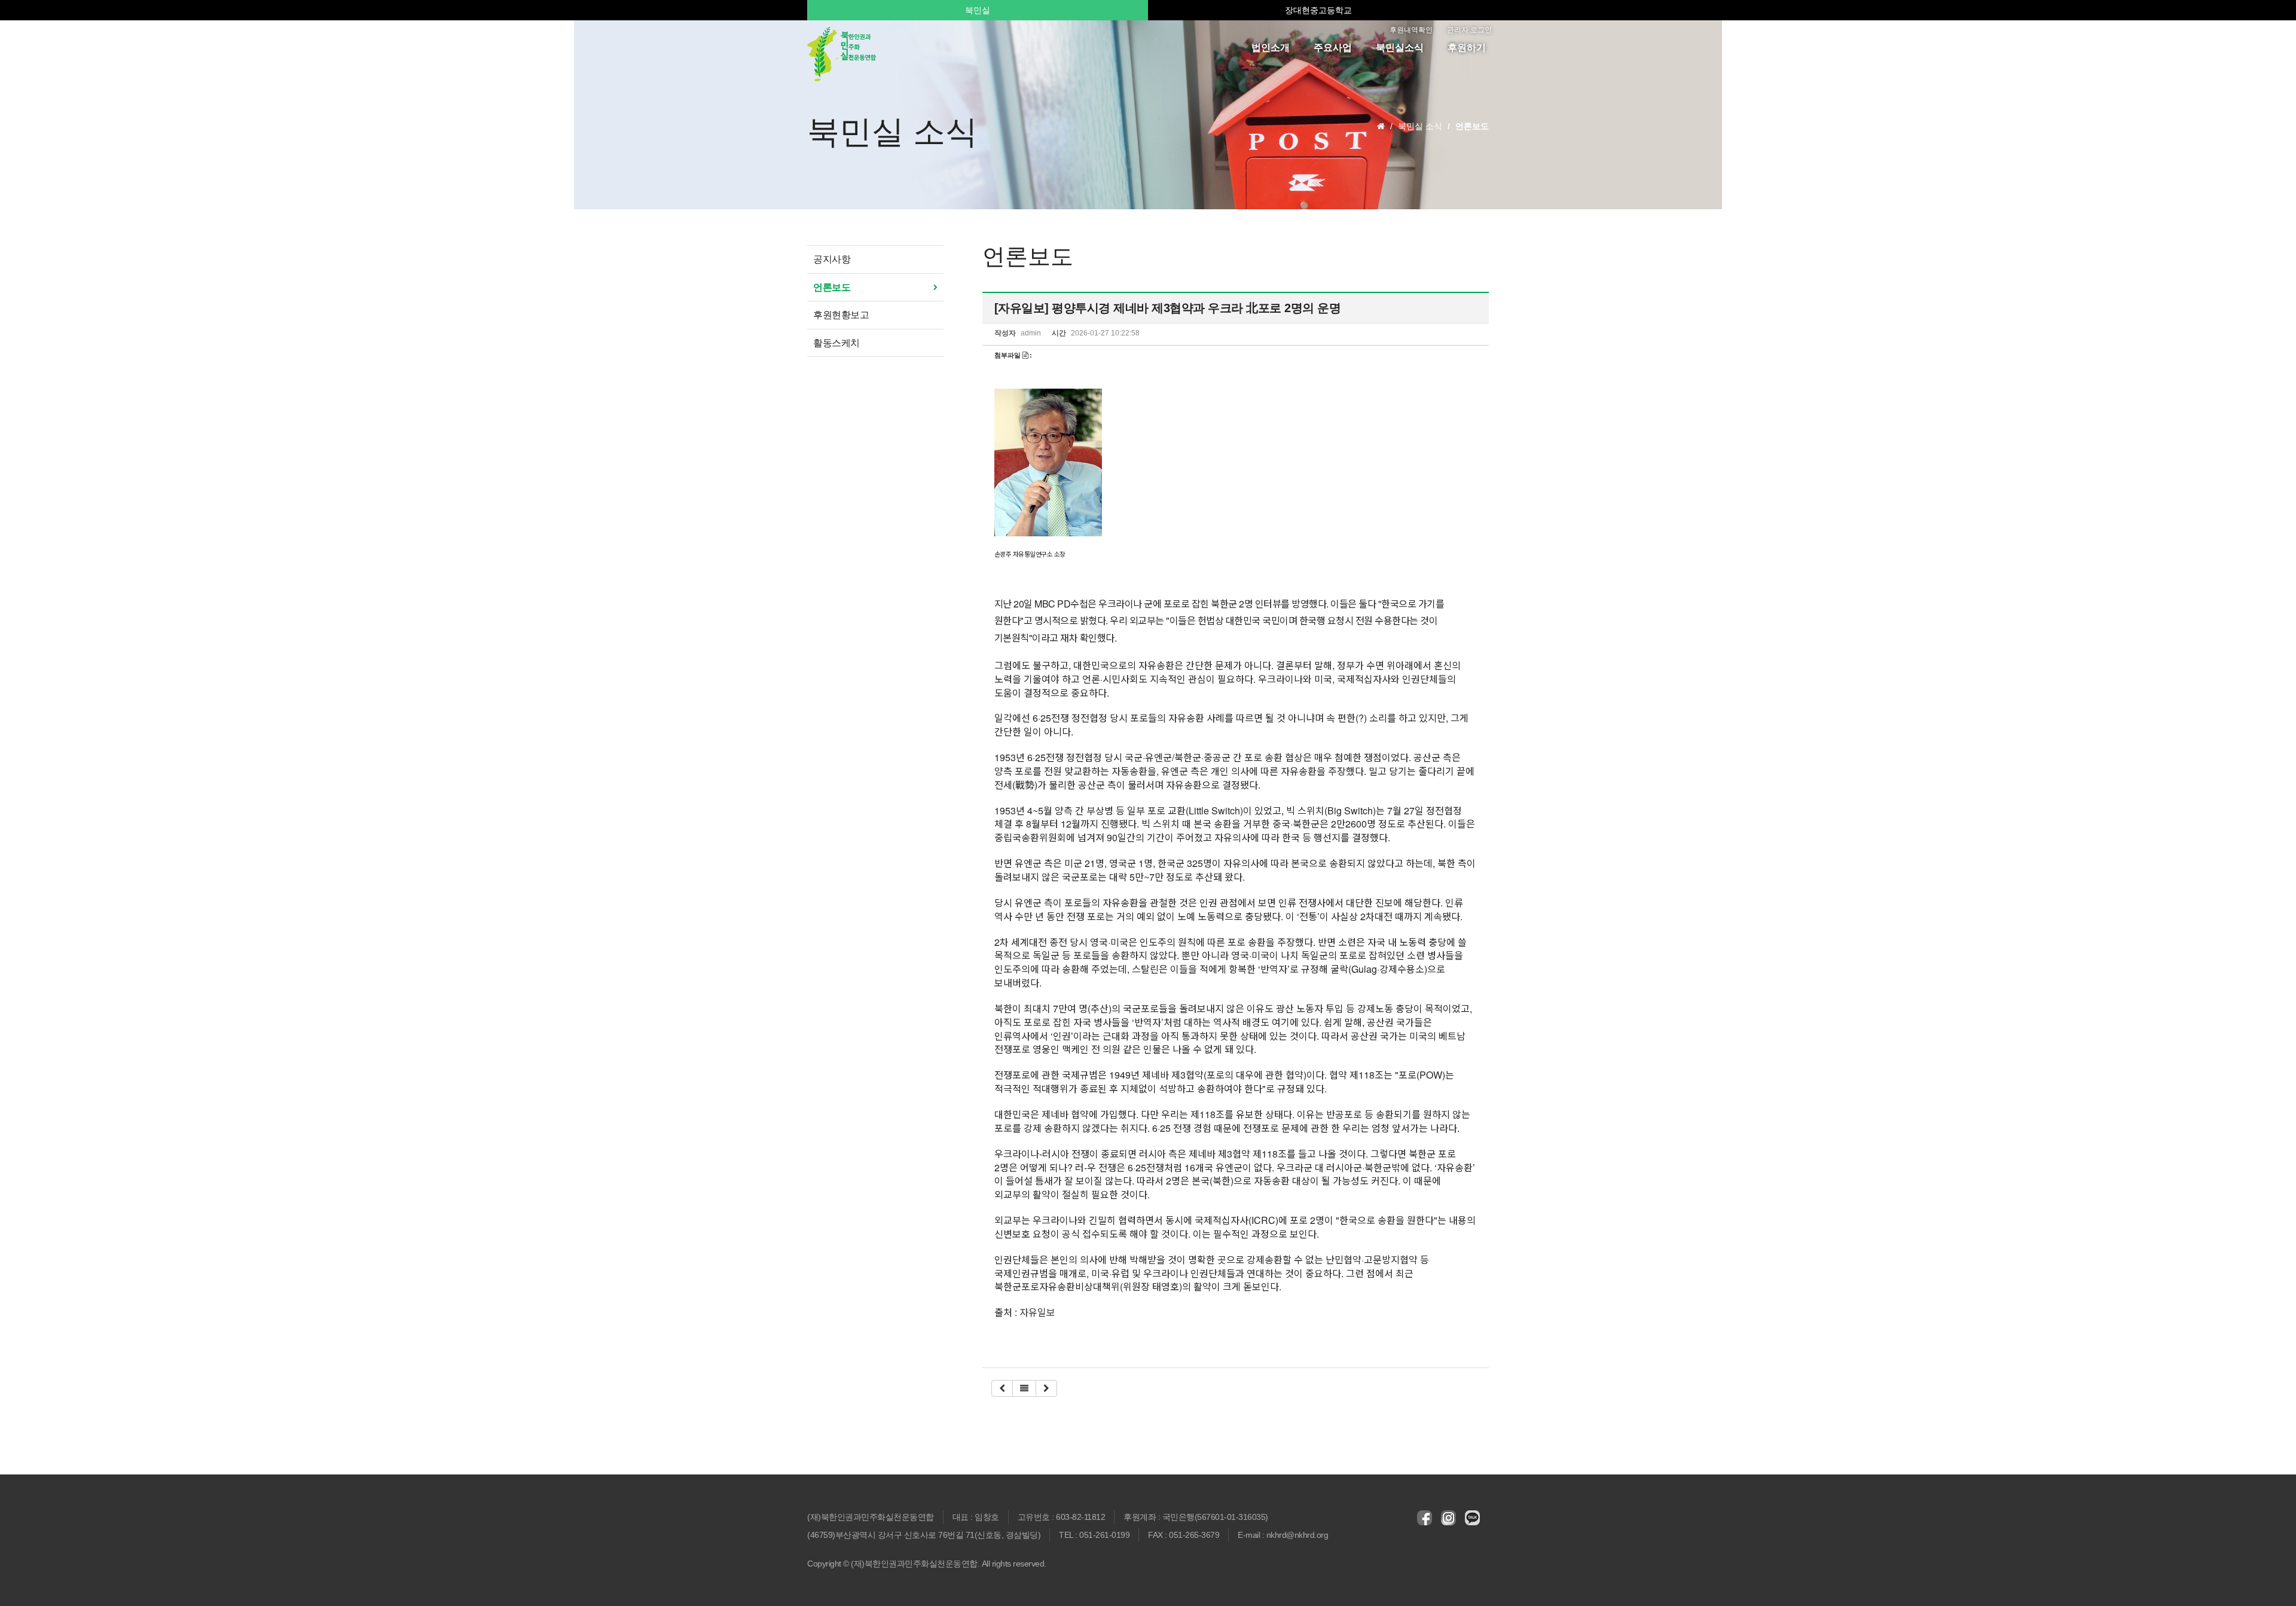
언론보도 (832, 287)
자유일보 (1037, 1312)
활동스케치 (836, 343)
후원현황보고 (841, 315)
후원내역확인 (1411, 30)
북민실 (978, 10)
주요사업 (1333, 48)
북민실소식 (1400, 48)
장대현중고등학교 (1318, 10)
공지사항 (832, 259)
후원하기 (1467, 48)
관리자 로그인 (1469, 30)
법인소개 (1271, 48)
